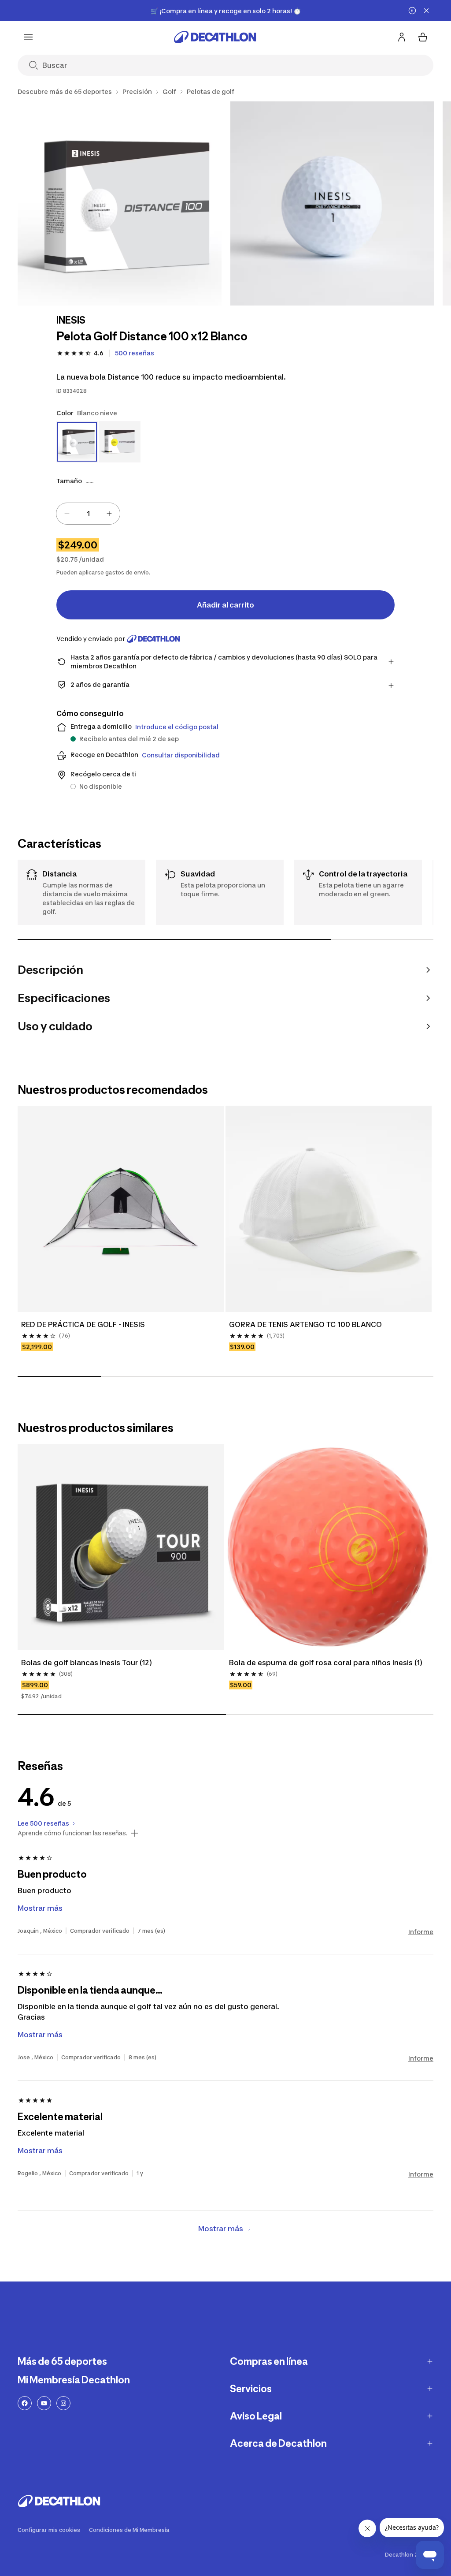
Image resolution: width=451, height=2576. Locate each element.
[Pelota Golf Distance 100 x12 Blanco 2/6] (332, 203)
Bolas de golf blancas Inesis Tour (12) (87, 1663)
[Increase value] (109, 514)
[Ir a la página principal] (215, 37)
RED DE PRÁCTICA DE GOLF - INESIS (83, 1324)
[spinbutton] (88, 514)
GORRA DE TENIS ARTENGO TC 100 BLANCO (305, 1324)
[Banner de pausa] (412, 11)
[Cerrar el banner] (426, 11)
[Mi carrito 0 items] (423, 37)
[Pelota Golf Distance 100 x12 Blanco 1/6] (120, 203)
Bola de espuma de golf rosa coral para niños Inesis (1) (326, 1663)
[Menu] (28, 37)
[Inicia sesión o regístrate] (402, 37)
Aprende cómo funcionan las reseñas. (72, 1833)
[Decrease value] (67, 514)
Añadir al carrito (225, 605)
